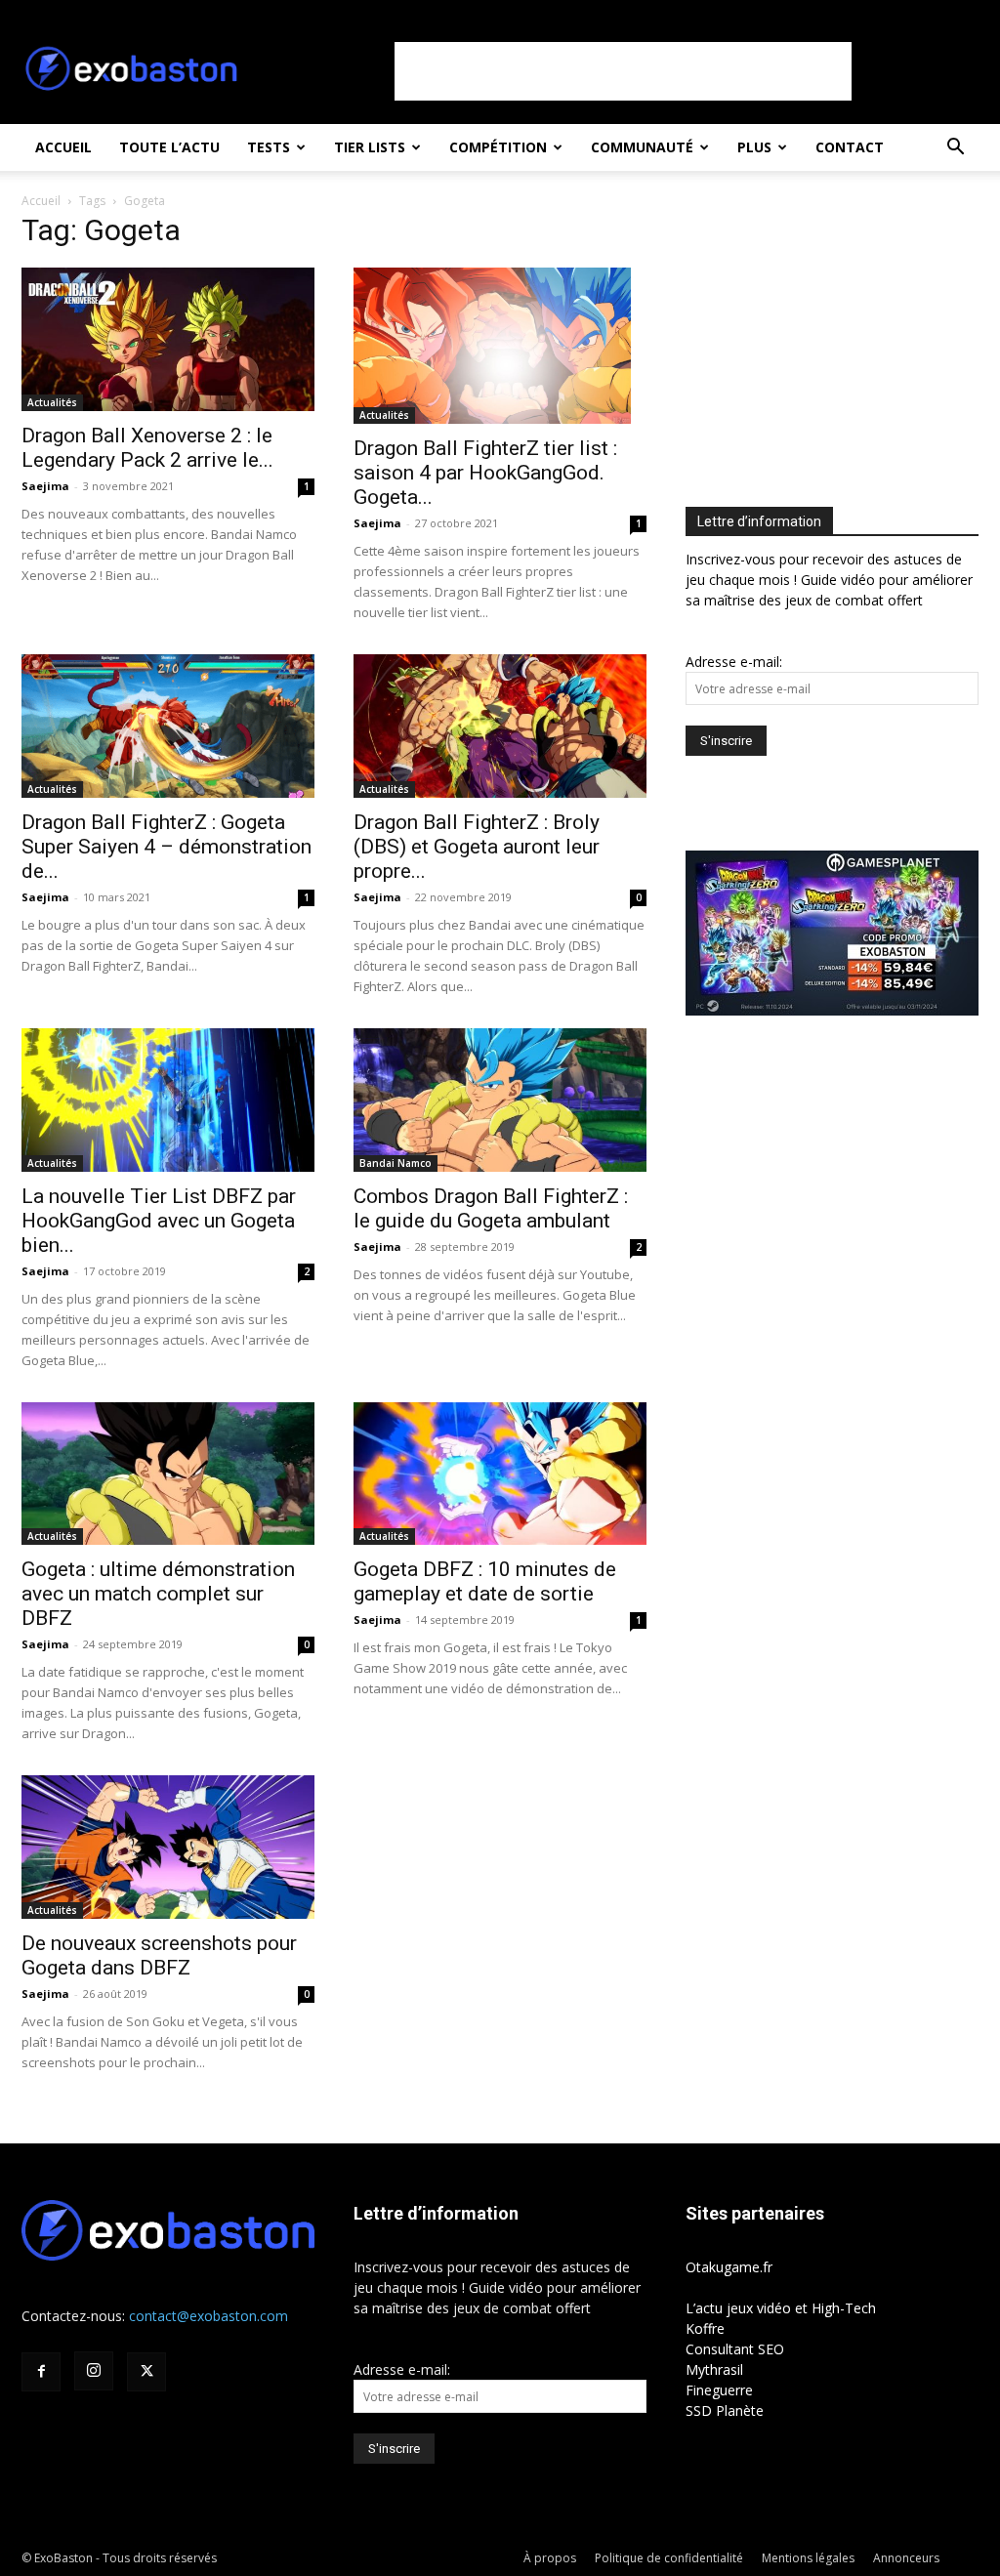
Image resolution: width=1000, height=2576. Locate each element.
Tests (269, 147)
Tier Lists (370, 147)
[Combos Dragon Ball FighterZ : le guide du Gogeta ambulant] (500, 1100)
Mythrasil (714, 2369)
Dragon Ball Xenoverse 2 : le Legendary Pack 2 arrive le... (147, 448)
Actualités (52, 402)
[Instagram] (94, 2371)
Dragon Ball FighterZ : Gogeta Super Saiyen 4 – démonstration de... (167, 847)
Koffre (705, 2328)
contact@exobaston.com (208, 2316)
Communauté (642, 147)
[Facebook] (41, 2372)
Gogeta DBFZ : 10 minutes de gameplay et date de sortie (485, 1581)
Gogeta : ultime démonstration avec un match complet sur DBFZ (158, 1594)
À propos (550, 2558)
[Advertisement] (623, 71)
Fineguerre (719, 2390)
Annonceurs (906, 2558)
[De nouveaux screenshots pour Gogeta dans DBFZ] (168, 1847)
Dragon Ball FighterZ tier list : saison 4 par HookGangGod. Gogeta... (485, 473)
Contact (850, 147)
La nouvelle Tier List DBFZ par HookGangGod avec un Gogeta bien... (159, 1221)
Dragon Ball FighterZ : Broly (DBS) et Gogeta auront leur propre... (477, 847)
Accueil (63, 147)
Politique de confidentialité (669, 2558)
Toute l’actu (169, 147)
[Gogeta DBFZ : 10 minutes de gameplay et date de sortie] (500, 1474)
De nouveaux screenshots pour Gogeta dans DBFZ (159, 1955)
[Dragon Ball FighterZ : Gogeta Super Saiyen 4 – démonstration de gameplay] (168, 726)
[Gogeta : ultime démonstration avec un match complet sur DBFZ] (168, 1474)
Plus (754, 147)
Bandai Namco (396, 1163)
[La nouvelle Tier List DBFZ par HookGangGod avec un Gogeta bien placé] (168, 1100)
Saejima (45, 486)
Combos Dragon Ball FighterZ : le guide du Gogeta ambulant (491, 1208)
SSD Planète (725, 2410)
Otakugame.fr (729, 2267)
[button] (955, 149)
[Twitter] (146, 2372)
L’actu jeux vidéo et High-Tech (781, 2308)
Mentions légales (808, 2558)
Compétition (498, 147)
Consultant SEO (735, 2349)
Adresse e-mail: (734, 662)
